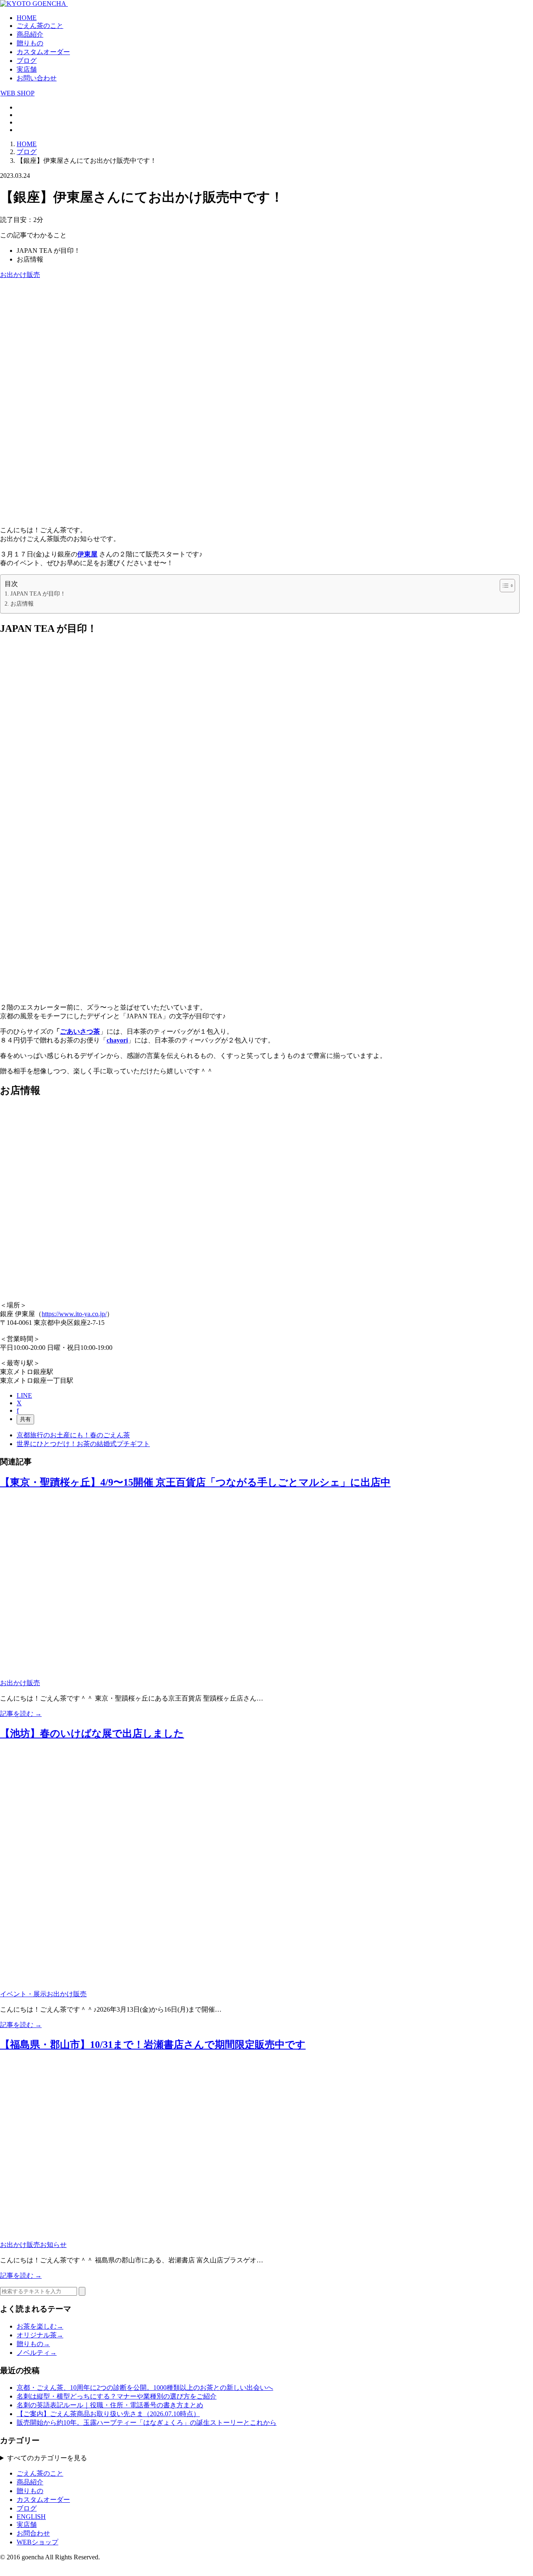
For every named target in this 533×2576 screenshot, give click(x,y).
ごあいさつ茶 (80, 1031)
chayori (117, 1040)
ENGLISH (31, 2517)
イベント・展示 (23, 1994)
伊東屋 (87, 554)
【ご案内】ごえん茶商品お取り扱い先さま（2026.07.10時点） (108, 2414)
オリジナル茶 (40, 2335)
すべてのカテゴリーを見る (47, 2458)
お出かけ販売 (20, 275)
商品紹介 (30, 34)
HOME (27, 18)
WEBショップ (37, 2542)
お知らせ (53, 2245)
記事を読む (21, 1714)
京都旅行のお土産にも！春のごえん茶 (73, 1435)
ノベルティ (37, 2353)
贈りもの (30, 43)
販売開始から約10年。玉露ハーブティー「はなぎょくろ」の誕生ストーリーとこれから (147, 2423)
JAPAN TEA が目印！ (38, 594)
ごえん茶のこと (40, 26)
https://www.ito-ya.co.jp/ (74, 1314)
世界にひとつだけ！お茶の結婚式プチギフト (83, 1444)
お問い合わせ (37, 78)
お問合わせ (33, 2533)
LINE (24, 1395)
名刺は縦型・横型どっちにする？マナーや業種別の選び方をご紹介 (117, 2396)
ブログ (27, 61)
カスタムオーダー (43, 52)
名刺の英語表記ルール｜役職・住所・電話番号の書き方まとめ (110, 2405)
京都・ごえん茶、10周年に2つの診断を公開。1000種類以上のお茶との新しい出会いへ (145, 2388)
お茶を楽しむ (40, 2326)
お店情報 (22, 603)
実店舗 (27, 69)
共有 (25, 1419)
